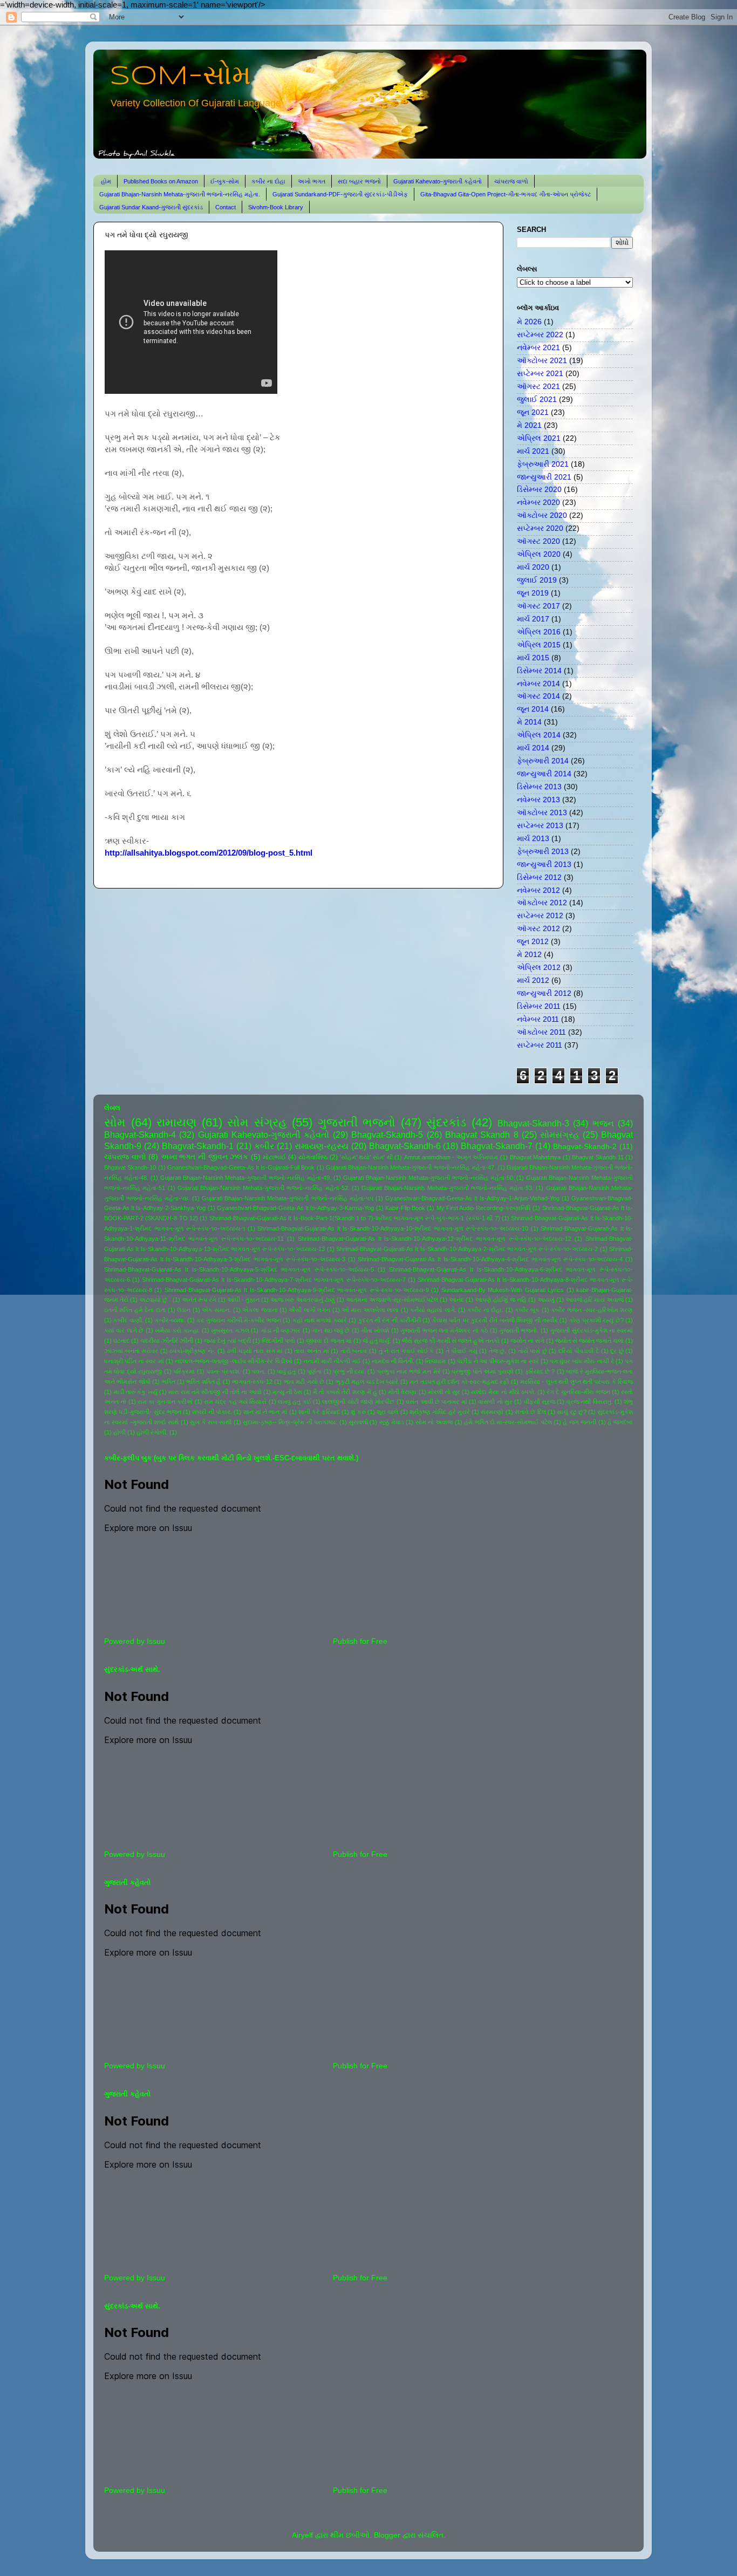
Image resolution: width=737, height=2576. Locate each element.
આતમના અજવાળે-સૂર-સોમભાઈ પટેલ (392, 1300)
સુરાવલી (358, 1422)
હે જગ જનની (579, 1422)
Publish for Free (360, 1641)
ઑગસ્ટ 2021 (538, 387)
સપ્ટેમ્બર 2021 (540, 374)
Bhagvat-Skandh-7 (497, 1146)
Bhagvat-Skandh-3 (533, 1123)
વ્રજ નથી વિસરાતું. (590, 1402)
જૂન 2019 (533, 593)
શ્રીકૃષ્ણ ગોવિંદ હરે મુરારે (440, 1412)
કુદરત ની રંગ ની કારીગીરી (390, 1320)
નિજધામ (435, 1361)
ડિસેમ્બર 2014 (539, 671)
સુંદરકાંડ (446, 1122)
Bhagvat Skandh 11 (598, 1157)
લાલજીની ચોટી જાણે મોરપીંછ (358, 1402)
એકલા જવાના (260, 1310)
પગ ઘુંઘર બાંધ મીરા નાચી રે (582, 1361)
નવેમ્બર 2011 (538, 1019)
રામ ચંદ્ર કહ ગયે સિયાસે (235, 1402)
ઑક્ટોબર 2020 (542, 515)
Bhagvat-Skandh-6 (405, 1146)
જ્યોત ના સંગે (527, 1341)
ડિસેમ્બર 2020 (539, 490)
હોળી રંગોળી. (152, 1432)
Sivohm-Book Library (276, 207)
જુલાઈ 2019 (537, 580)
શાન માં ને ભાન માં (265, 1412)
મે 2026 (529, 322)
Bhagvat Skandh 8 (482, 1135)
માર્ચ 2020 (533, 567)
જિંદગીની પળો (278, 1341)
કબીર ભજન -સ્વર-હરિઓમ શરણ (592, 1310)
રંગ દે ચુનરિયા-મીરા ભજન (578, 1392)
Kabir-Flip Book (405, 1208)
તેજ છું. (498, 1351)
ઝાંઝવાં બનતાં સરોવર (131, 1351)
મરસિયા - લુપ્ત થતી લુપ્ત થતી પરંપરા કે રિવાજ (576, 1382)
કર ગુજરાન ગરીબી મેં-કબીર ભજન (239, 1320)
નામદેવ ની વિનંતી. (393, 1361)
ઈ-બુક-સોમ (225, 181)
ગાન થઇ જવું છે (331, 1330)
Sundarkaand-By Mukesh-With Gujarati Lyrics (503, 1290)
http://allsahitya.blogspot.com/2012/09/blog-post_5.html (209, 853)
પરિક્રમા (184, 1371)
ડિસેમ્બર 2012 (539, 877)
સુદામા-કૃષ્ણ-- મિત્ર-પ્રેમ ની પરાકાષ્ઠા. (290, 1422)
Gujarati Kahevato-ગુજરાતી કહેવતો (438, 181)
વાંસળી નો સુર (495, 1402)
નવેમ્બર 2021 (538, 348)
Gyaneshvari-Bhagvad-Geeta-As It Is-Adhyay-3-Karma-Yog (295, 1208)
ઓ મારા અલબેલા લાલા (370, 1310)
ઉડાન (184, 1310)
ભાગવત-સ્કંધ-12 (252, 1382)
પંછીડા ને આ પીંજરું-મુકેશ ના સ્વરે (498, 1361)
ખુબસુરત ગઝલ (230, 1330)
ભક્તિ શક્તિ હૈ (203, 1382)
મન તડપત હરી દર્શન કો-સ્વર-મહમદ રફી (459, 1382)
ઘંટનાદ (121, 1341)
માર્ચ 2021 (533, 451)
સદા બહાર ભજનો (359, 181)
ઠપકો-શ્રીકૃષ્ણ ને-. (193, 1351)
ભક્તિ (169, 1382)
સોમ (115, 1122)
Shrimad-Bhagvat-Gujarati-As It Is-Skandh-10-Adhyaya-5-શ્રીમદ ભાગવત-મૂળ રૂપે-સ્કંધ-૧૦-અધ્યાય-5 (239, 1269)
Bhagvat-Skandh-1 (198, 1146)
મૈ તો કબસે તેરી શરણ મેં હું (345, 1392)
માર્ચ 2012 (533, 980)
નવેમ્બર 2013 (538, 800)
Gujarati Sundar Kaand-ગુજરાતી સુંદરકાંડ (151, 207)
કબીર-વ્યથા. (170, 1320)
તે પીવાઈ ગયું (462, 1351)
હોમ (106, 181)
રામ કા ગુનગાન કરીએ (165, 1402)
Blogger (387, 2535)
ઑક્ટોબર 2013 (542, 813)
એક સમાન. (216, 1310)
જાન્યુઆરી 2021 (544, 477)
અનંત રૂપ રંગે (199, 1300)
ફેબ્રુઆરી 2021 (543, 464)
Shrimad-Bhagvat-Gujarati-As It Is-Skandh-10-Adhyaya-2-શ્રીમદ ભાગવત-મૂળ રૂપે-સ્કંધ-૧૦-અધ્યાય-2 (467, 1249)
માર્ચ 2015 (533, 658)
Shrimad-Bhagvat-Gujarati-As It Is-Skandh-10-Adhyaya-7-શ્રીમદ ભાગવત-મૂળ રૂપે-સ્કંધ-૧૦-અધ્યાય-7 (274, 1280)
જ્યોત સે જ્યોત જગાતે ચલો (589, 1341)
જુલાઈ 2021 (537, 399)
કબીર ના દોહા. (485, 1310)
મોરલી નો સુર (444, 1392)
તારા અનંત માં (311, 1351)
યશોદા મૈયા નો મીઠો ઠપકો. (503, 1392)
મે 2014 (529, 722)
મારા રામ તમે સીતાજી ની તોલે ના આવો (215, 1392)
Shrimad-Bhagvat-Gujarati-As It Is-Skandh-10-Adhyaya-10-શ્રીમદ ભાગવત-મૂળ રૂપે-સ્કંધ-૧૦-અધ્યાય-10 (393, 1228)
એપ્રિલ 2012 (539, 968)
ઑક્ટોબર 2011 (541, 1032)
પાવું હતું (286, 1371)
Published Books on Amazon (161, 181)
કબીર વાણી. (128, 1320)
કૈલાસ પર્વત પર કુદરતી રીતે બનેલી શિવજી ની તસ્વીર (495, 1320)
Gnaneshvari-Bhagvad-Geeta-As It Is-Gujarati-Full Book (241, 1167)
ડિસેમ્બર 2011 (539, 1006)
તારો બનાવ (354, 1351)
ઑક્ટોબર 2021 (542, 361)
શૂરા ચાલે (387, 1412)
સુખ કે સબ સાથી (211, 1422)
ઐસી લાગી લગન (309, 1310)
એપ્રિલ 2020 (539, 554)
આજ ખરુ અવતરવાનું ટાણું (302, 1300)
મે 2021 (529, 425)
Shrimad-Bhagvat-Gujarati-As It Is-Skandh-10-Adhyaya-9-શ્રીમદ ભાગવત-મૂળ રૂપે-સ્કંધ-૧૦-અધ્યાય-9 (297, 1290)
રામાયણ (176, 1122)
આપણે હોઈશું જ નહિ (500, 1300)
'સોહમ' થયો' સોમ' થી (366, 1157)
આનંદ (456, 1300)
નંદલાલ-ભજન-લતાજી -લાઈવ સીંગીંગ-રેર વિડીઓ (234, 1361)
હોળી (120, 1432)
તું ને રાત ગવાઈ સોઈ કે (407, 1351)
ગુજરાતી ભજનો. (519, 1330)
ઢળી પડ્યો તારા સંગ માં (255, 1351)
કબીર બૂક (527, 1310)
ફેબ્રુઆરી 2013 (543, 852)
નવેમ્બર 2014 (538, 684)
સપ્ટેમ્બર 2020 (540, 528)
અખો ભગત (312, 181)
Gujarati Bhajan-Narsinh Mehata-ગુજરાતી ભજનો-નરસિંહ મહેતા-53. (448, 1188)
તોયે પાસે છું (533, 1351)
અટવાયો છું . (155, 1300)
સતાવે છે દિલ (530, 1412)
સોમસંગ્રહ (559, 1135)
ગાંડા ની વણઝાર (281, 1330)
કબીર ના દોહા (268, 181)
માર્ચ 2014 (533, 748)
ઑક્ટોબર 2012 (542, 903)
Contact (226, 207)
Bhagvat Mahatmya (535, 1157)
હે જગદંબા (620, 1422)
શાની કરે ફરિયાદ (319, 1412)
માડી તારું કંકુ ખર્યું (135, 1392)
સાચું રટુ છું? (572, 1412)
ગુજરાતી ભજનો (357, 1122)
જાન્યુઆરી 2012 (544, 993)
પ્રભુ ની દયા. (349, 1371)
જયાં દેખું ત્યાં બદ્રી (227, 1341)
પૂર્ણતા (314, 1371)
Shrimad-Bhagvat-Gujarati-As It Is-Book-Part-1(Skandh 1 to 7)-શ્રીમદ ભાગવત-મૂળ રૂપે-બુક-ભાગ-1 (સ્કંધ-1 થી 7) (355, 1218)
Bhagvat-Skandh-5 (387, 1135)
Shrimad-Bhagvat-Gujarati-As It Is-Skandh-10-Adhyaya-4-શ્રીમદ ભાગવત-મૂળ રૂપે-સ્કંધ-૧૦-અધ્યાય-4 (490, 1259)
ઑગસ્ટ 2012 (538, 929)
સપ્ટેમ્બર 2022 (540, 335)
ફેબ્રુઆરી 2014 (543, 761)
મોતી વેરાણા (402, 1392)
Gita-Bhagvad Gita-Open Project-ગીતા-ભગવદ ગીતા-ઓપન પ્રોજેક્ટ (506, 194)
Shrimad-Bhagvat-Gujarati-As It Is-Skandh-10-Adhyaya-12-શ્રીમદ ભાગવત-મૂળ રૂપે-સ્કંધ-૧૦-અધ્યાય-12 (435, 1239)
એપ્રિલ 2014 (539, 735)
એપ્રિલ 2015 (539, 645)
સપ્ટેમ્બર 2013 (540, 826)
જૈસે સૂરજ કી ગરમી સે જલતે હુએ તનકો (451, 1341)
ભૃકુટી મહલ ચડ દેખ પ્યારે (367, 1382)
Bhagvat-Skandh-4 (140, 1135)
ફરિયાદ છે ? (540, 1371)
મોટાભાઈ (274, 1157)
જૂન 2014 (533, 709)
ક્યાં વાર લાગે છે (124, 1330)
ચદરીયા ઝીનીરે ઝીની (167, 1341)
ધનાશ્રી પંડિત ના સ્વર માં (134, 1361)
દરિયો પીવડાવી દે (579, 1351)
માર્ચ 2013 (533, 839)
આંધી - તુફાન (243, 1300)
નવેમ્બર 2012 (538, 890)
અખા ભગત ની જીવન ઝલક (204, 1157)
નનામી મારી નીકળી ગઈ (332, 1361)
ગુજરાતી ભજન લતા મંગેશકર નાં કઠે (444, 1330)
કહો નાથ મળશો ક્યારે (320, 1320)
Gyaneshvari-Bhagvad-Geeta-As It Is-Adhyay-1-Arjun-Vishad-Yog (472, 1198)
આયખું (546, 1300)
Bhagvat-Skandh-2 (585, 1147)
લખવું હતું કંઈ (295, 1402)
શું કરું (358, 1412)
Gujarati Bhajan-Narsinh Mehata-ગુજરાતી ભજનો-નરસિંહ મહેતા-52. (264, 1188)
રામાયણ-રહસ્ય (322, 1146)
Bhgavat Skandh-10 (130, 1167)
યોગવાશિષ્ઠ (313, 1157)
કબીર (264, 1146)
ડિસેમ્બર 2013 (539, 787)
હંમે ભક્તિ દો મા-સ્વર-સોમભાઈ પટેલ (508, 1422)
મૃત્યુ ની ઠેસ (287, 1392)
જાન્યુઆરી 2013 (544, 865)
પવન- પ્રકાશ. (223, 1371)
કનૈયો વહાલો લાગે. (433, 1310)
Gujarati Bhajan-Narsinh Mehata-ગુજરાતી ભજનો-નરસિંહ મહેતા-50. (429, 1178)
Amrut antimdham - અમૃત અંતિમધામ (451, 1157)
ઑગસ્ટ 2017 (538, 606)
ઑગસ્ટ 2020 (538, 541)
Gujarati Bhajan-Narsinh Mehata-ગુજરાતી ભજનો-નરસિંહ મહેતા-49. (246, 1178)
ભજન (603, 1123)
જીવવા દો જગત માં (329, 1341)
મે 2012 (529, 955)
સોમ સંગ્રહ (257, 1122)
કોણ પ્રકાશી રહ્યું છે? (596, 1320)
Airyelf (302, 2535)
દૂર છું (617, 1351)
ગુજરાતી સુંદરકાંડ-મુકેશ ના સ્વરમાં (591, 1330)
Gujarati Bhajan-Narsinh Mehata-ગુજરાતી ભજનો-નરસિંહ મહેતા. (180, 194)
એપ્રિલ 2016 (539, 632)
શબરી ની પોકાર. (212, 1412)
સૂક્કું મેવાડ (392, 1422)
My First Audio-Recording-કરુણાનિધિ (484, 1208)
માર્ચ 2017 (533, 619)
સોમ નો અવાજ (434, 1422)
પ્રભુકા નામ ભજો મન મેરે (409, 1371)
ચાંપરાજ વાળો (511, 181)
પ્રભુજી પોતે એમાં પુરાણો (482, 1371)
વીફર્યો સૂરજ (540, 1402)
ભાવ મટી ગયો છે (304, 1382)
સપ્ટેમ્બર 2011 (540, 1045)
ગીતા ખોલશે (375, 1330)
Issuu (156, 1641)
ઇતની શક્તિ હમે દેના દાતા (135, 1310)
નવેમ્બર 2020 (538, 503)
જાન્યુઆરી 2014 (544, 774)
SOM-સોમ (180, 77)
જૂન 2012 (533, 942)
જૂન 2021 (533, 412)
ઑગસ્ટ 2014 (538, 696)
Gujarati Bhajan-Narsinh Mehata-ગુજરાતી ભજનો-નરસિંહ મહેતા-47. (411, 1167)
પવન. (259, 1371)
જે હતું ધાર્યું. (377, 1341)
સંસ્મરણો (492, 1412)
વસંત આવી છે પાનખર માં (436, 1402)
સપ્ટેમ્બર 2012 (540, 916)
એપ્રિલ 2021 (539, 438)
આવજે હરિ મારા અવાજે (595, 1300)
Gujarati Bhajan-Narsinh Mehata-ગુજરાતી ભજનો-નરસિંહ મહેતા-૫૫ (287, 1198)
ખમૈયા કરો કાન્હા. (178, 1330)
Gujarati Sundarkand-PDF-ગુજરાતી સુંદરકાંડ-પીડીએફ (340, 194)
